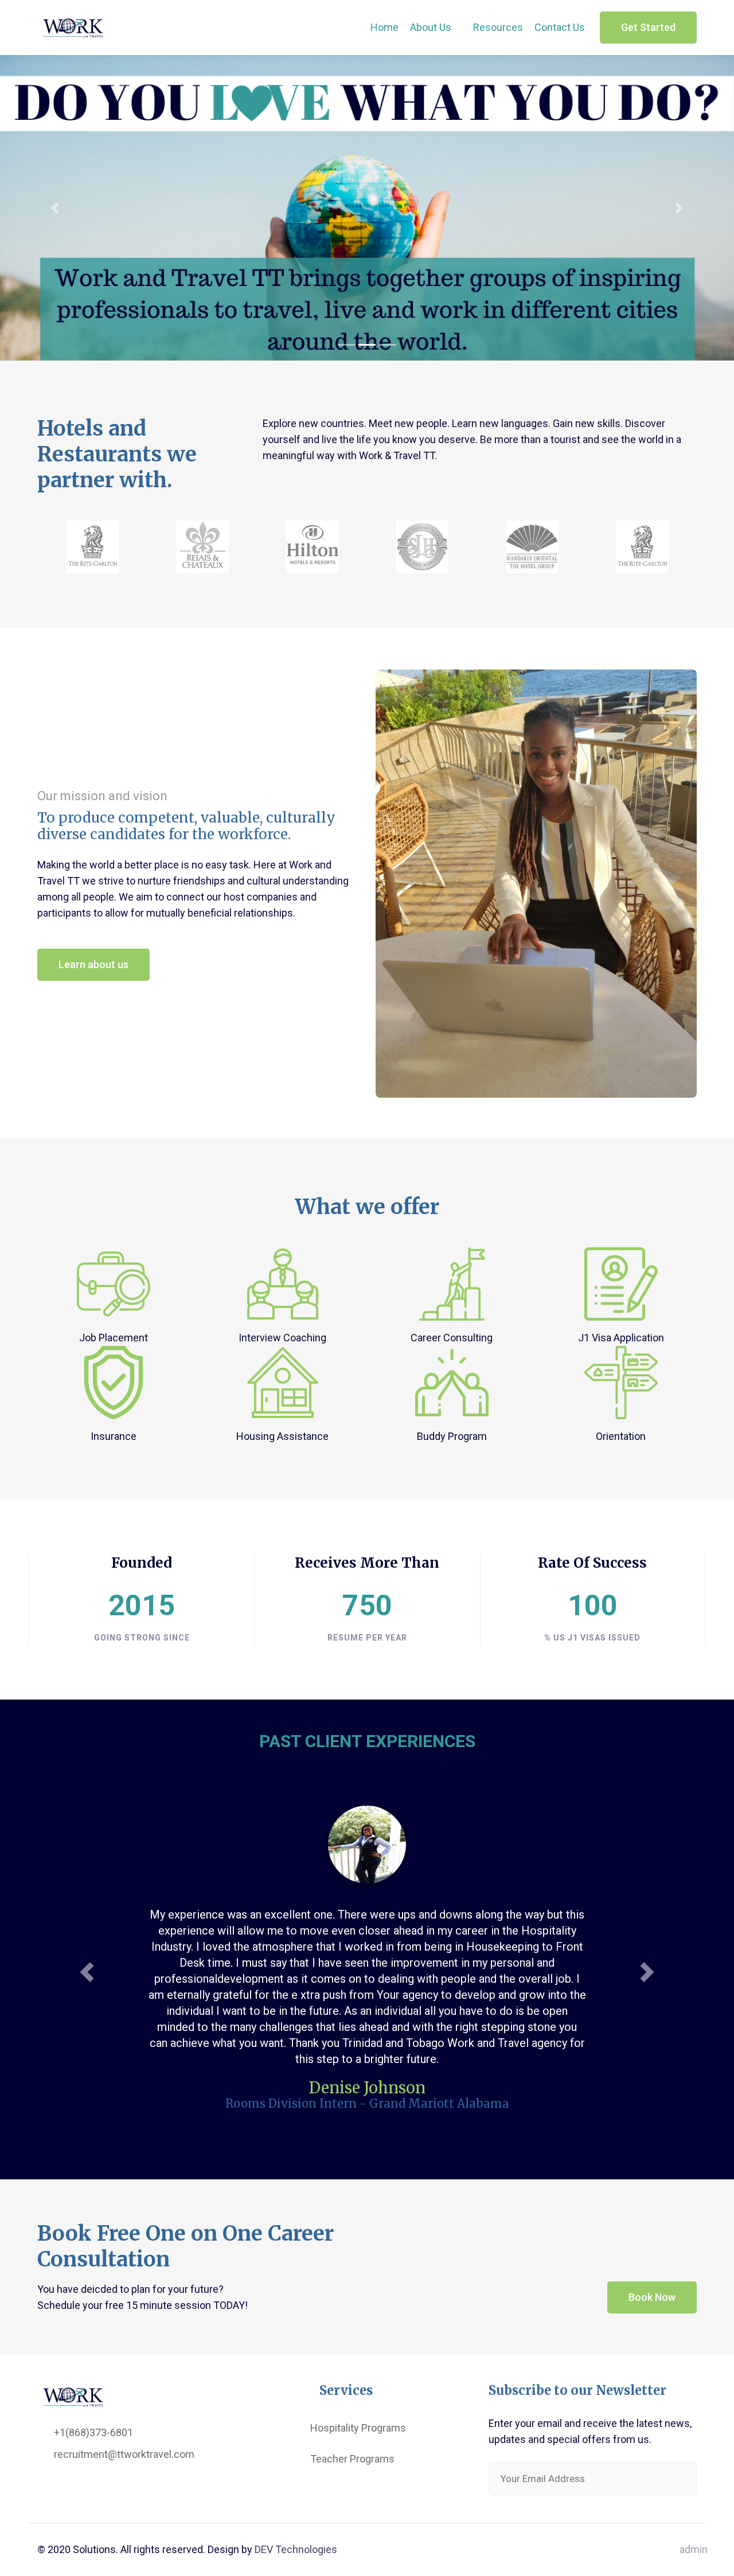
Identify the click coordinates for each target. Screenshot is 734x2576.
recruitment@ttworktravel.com (123, 2495)
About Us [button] (432, 27)
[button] (55, 208)
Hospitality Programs (358, 2469)
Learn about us (93, 964)
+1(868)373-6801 (92, 2474)
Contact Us (560, 27)
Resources (498, 27)
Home (384, 27)
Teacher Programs (352, 2500)
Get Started (648, 27)
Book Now (652, 2338)
